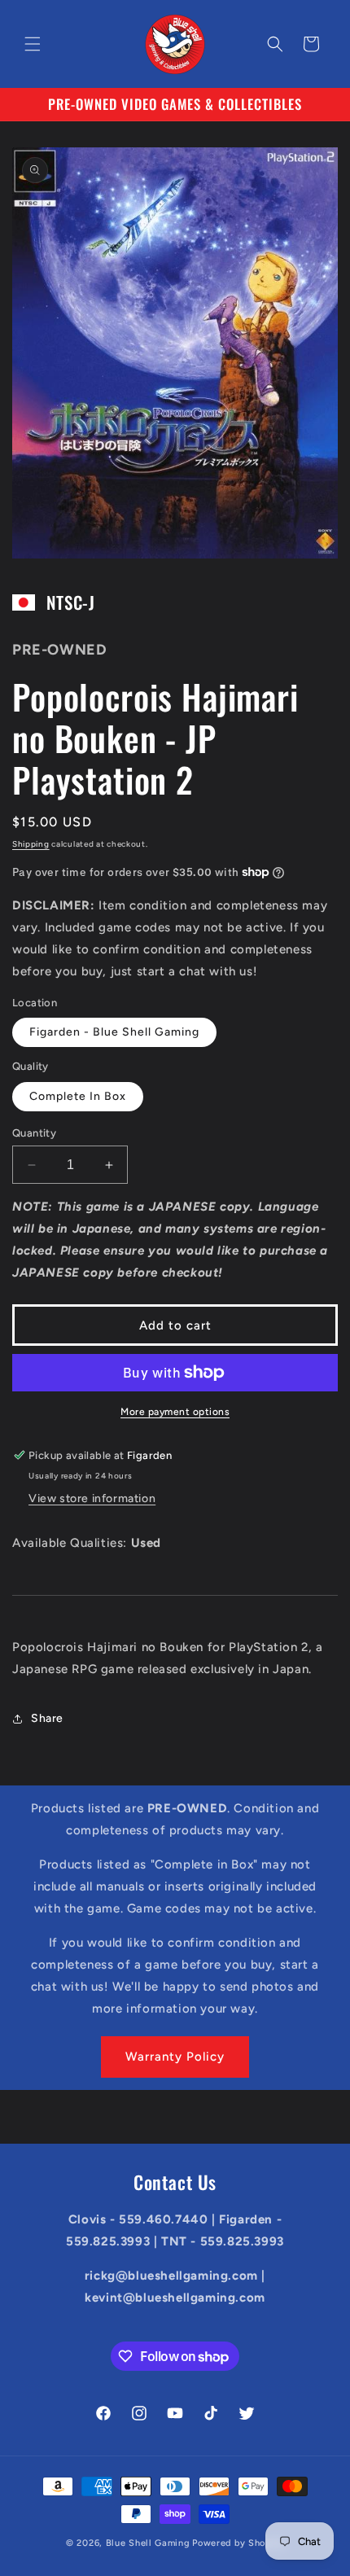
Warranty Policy (175, 2057)
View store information (92, 1498)
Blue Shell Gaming (148, 2543)
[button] (33, 44)
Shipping (31, 844)
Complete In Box (78, 1096)
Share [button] (47, 1718)
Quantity (34, 1133)
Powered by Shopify (238, 2543)
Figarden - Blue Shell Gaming (114, 1032)
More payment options (175, 1412)
